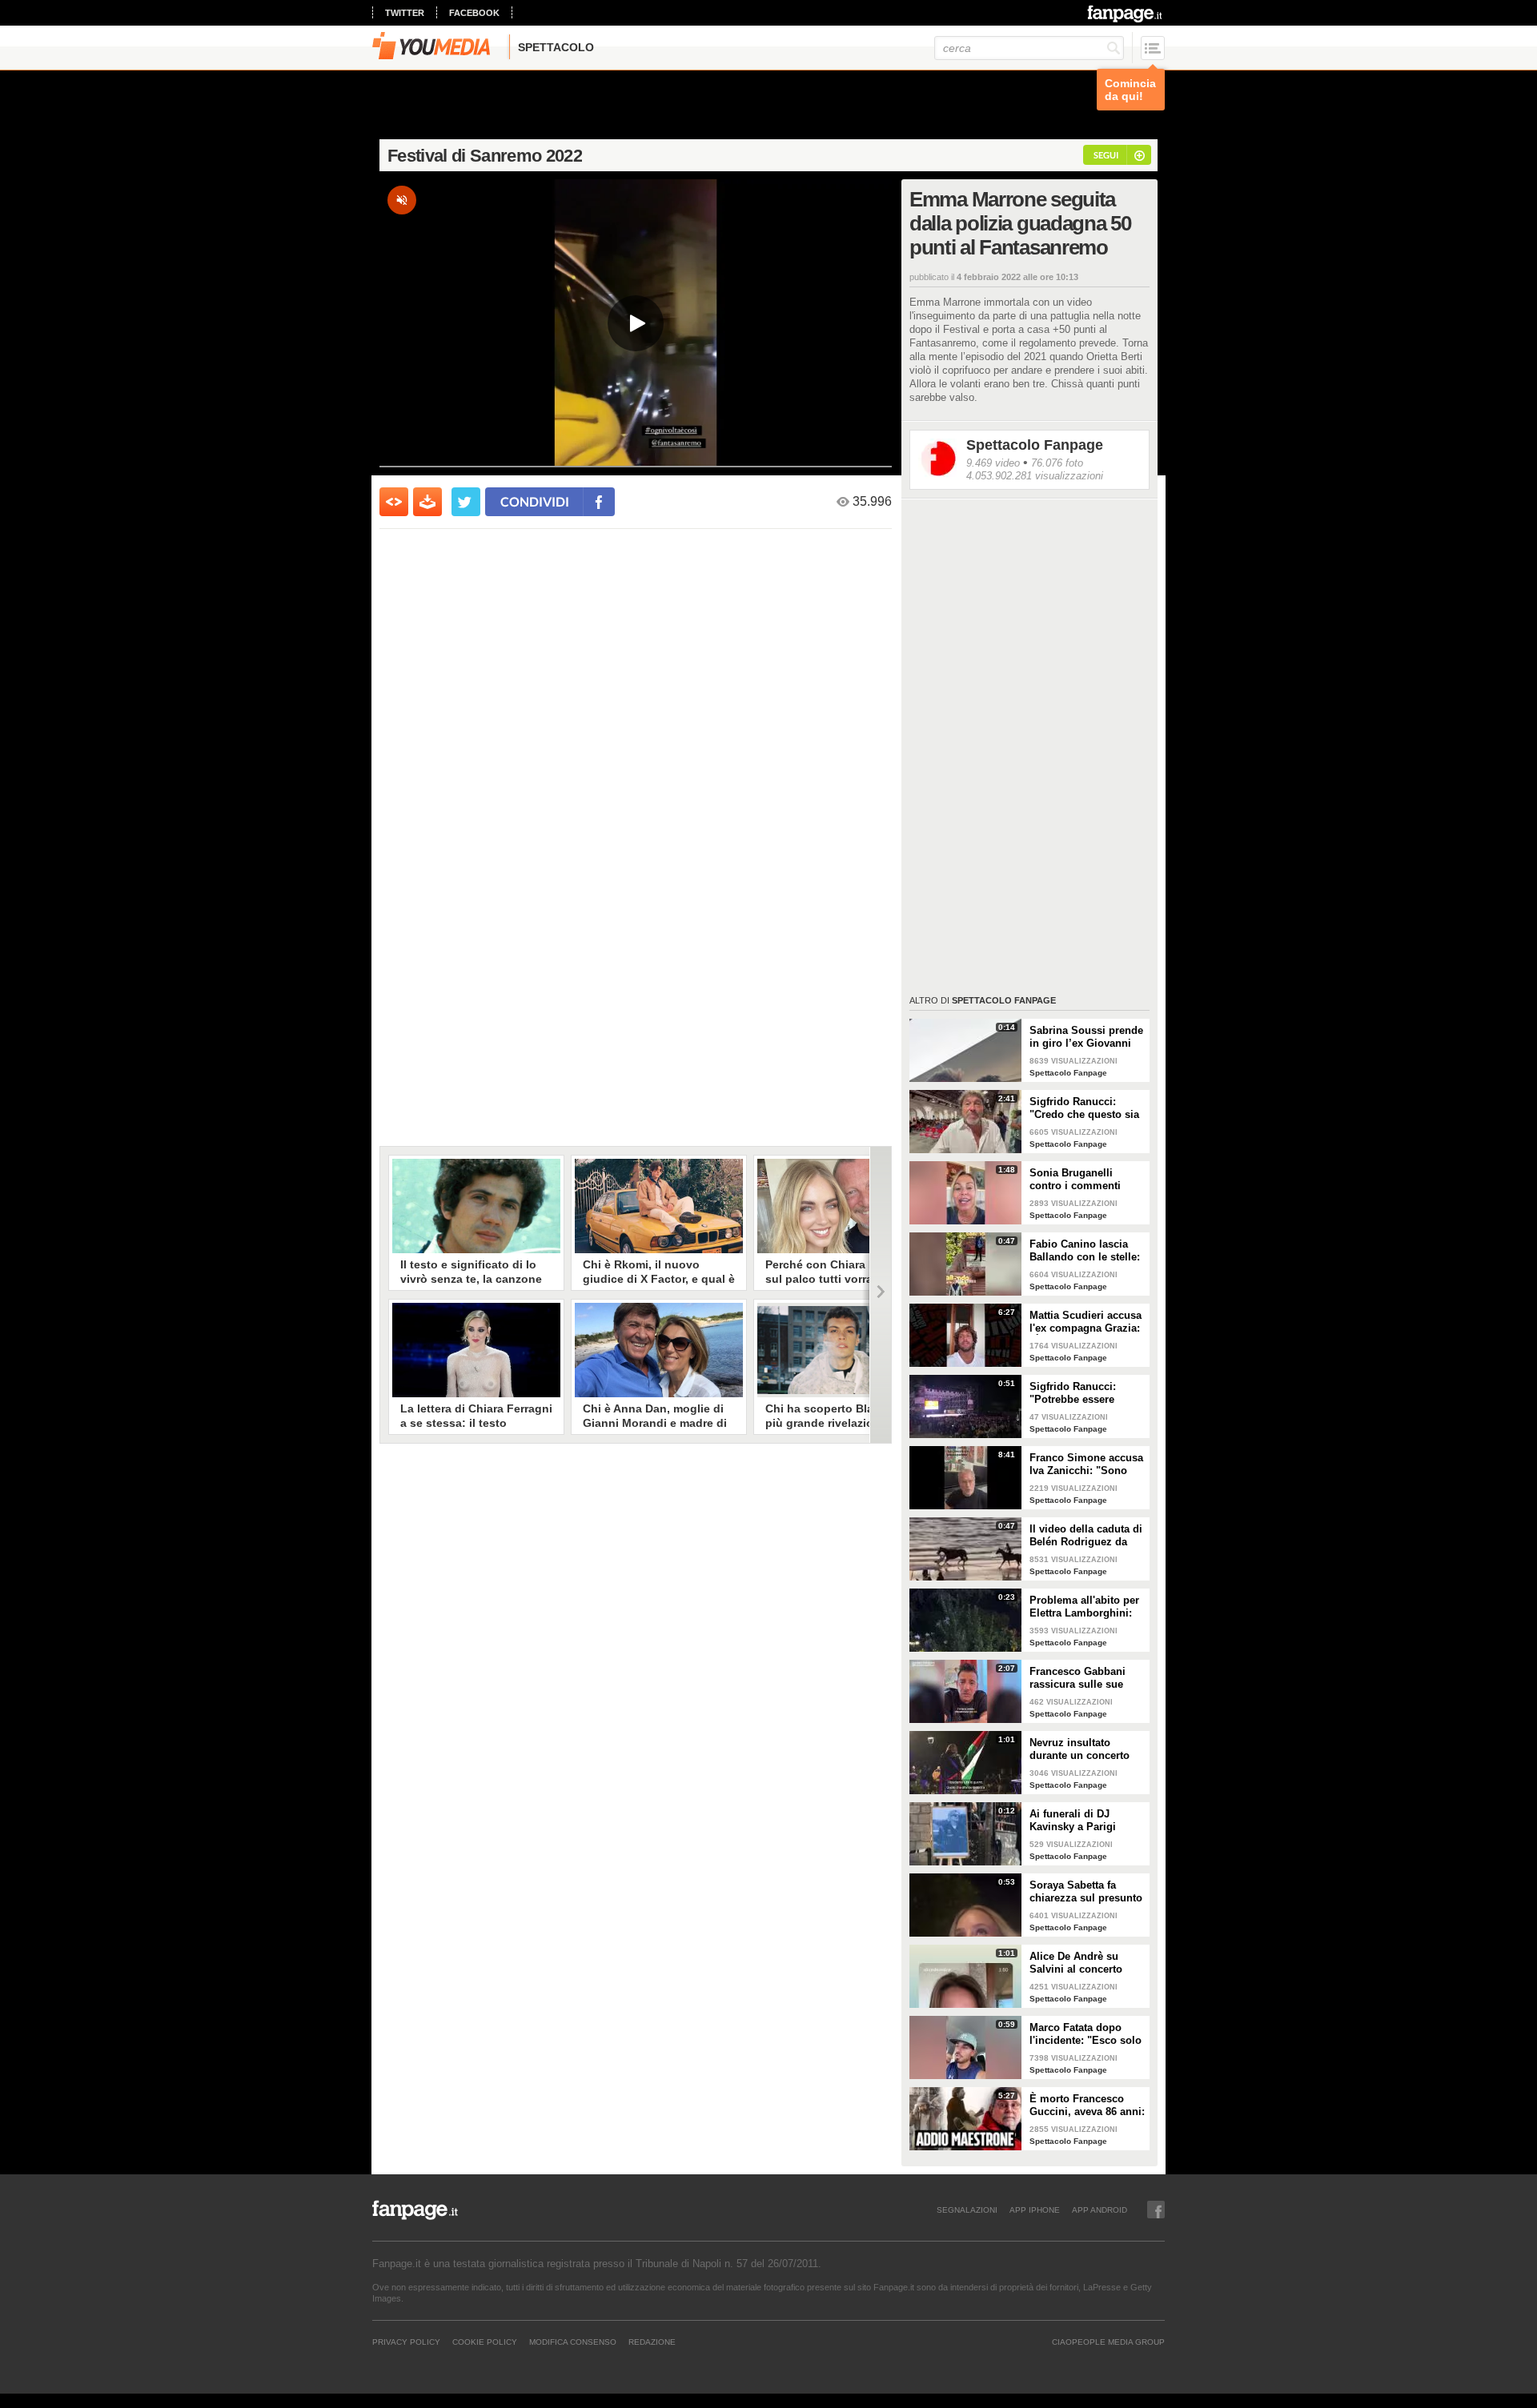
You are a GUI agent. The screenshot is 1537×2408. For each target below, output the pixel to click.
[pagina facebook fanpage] (1156, 2210)
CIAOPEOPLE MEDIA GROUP (1108, 2342)
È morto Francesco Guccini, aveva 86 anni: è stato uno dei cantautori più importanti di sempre (1087, 2105)
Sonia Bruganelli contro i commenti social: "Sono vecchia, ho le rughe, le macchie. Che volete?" (1085, 1180)
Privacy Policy (406, 2342)
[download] (427, 502)
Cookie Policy (485, 2342)
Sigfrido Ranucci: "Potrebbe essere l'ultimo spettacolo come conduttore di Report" (1078, 1393)
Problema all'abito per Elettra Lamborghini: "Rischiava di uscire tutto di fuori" (1084, 1607)
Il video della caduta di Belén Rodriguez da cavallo (1086, 1536)
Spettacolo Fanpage (1035, 445)
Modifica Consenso (573, 2342)
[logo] (1126, 14)
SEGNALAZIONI (967, 2210)
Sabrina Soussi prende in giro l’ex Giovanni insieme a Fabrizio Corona (1086, 1037)
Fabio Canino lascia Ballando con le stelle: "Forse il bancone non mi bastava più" (1085, 1251)
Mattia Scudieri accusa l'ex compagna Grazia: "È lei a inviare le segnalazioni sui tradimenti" (1086, 1322)
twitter (405, 13)
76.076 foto (1057, 463)
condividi (535, 501)
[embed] (394, 502)
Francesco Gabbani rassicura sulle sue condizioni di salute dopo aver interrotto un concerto (1087, 1678)
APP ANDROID (1100, 2210)
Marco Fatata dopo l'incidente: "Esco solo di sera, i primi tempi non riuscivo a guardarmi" (1086, 2034)
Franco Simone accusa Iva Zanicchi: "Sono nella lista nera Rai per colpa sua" (1086, 1464)
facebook (474, 13)
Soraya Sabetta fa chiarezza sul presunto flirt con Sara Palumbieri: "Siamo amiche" (1086, 1892)
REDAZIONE (652, 2342)
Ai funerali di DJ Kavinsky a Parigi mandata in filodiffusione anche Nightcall (1079, 1821)
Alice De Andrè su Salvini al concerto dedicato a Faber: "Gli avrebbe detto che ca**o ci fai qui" (1084, 1963)
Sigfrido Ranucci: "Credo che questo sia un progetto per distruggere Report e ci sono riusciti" (1086, 1108)
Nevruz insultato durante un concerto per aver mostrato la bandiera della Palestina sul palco (1080, 1749)
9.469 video (993, 463)
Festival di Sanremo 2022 (485, 156)
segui (1106, 155)
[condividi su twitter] (466, 502)
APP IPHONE (1035, 2210)
